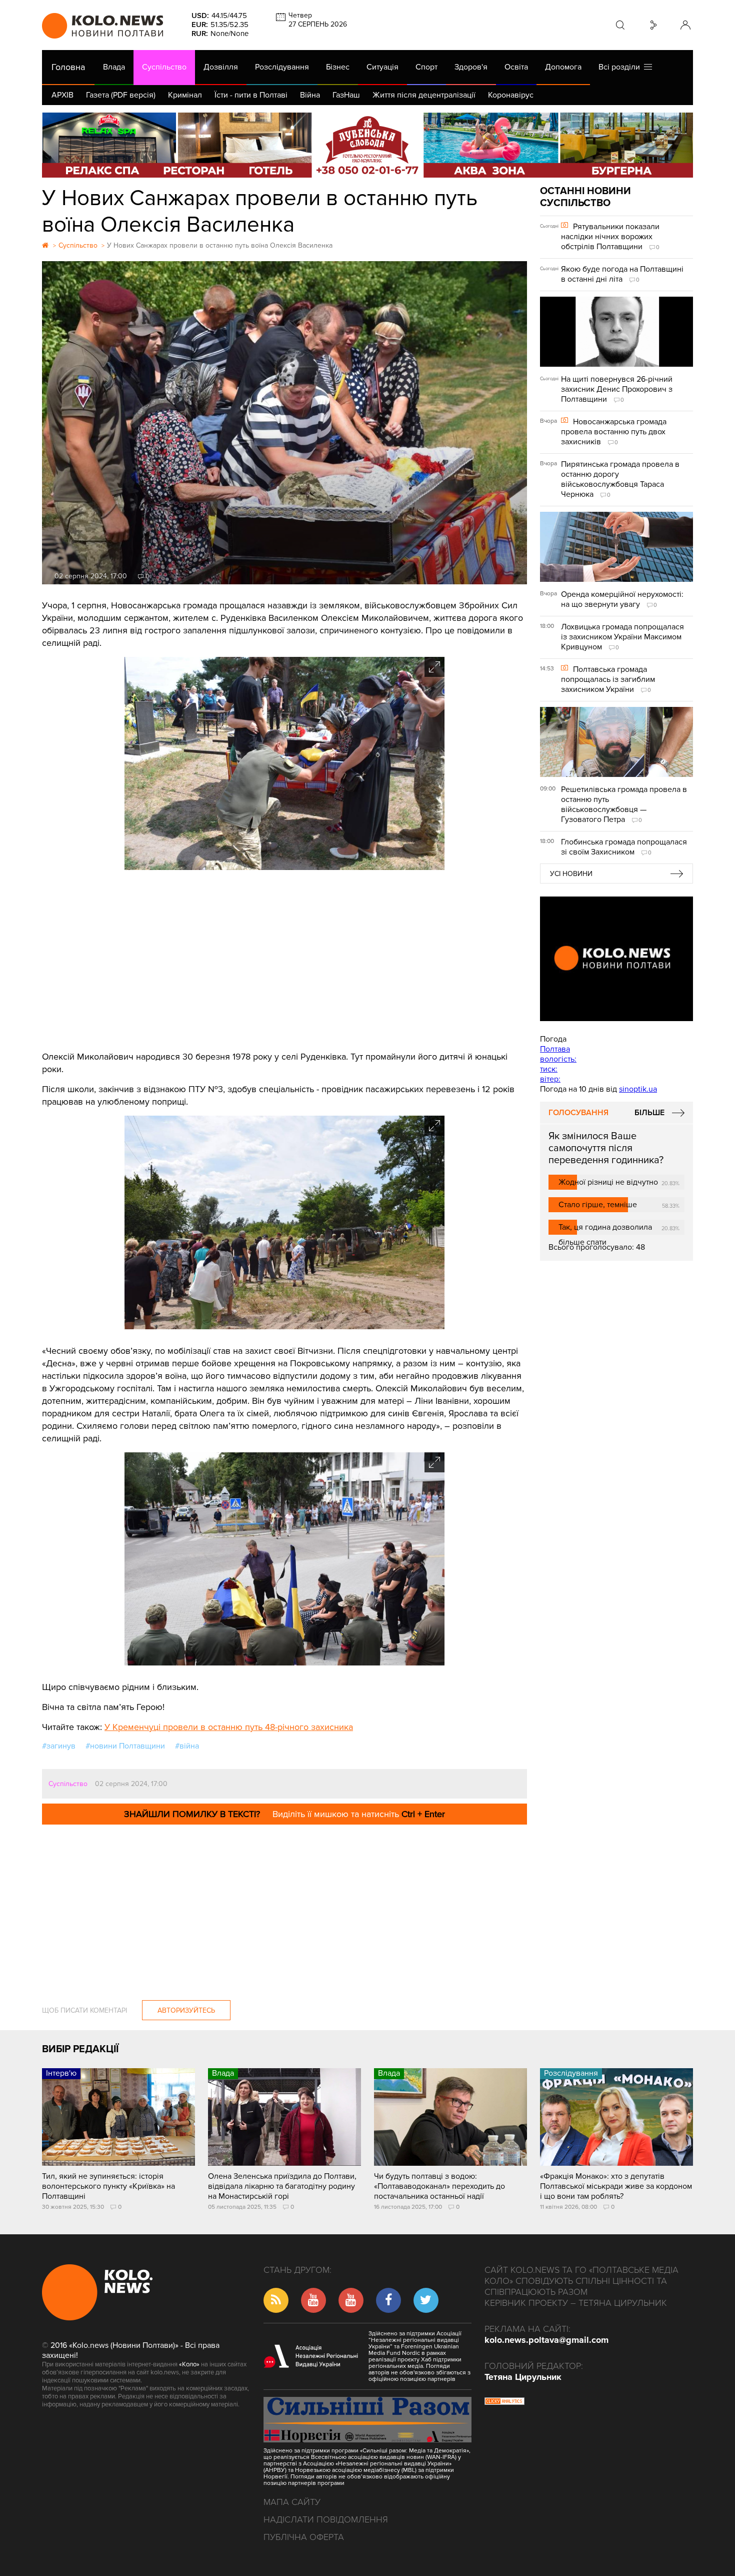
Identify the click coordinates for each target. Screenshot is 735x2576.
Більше (649, 1113)
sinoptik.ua (638, 1089)
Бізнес (338, 67)
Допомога (563, 67)
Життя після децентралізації (424, 95)
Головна (68, 67)
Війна (310, 95)
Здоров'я (471, 67)
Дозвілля (221, 67)
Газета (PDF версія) (121, 95)
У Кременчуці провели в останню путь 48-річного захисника (229, 1727)
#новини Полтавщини (125, 1746)
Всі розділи (621, 67)
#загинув (59, 1746)
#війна (187, 1746)
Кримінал (185, 95)
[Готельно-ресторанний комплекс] (367, 145)
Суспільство (164, 67)
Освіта (516, 67)
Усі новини (571, 874)
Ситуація (382, 67)
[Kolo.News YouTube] (616, 959)
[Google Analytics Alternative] (504, 2402)
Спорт (426, 67)
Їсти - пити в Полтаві (251, 95)
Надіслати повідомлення (326, 2519)
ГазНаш (346, 95)
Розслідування (282, 67)
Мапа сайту (292, 2502)
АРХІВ (62, 95)
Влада (114, 67)
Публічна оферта (304, 2537)
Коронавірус (511, 95)
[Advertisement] (284, 961)
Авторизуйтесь (186, 2010)
